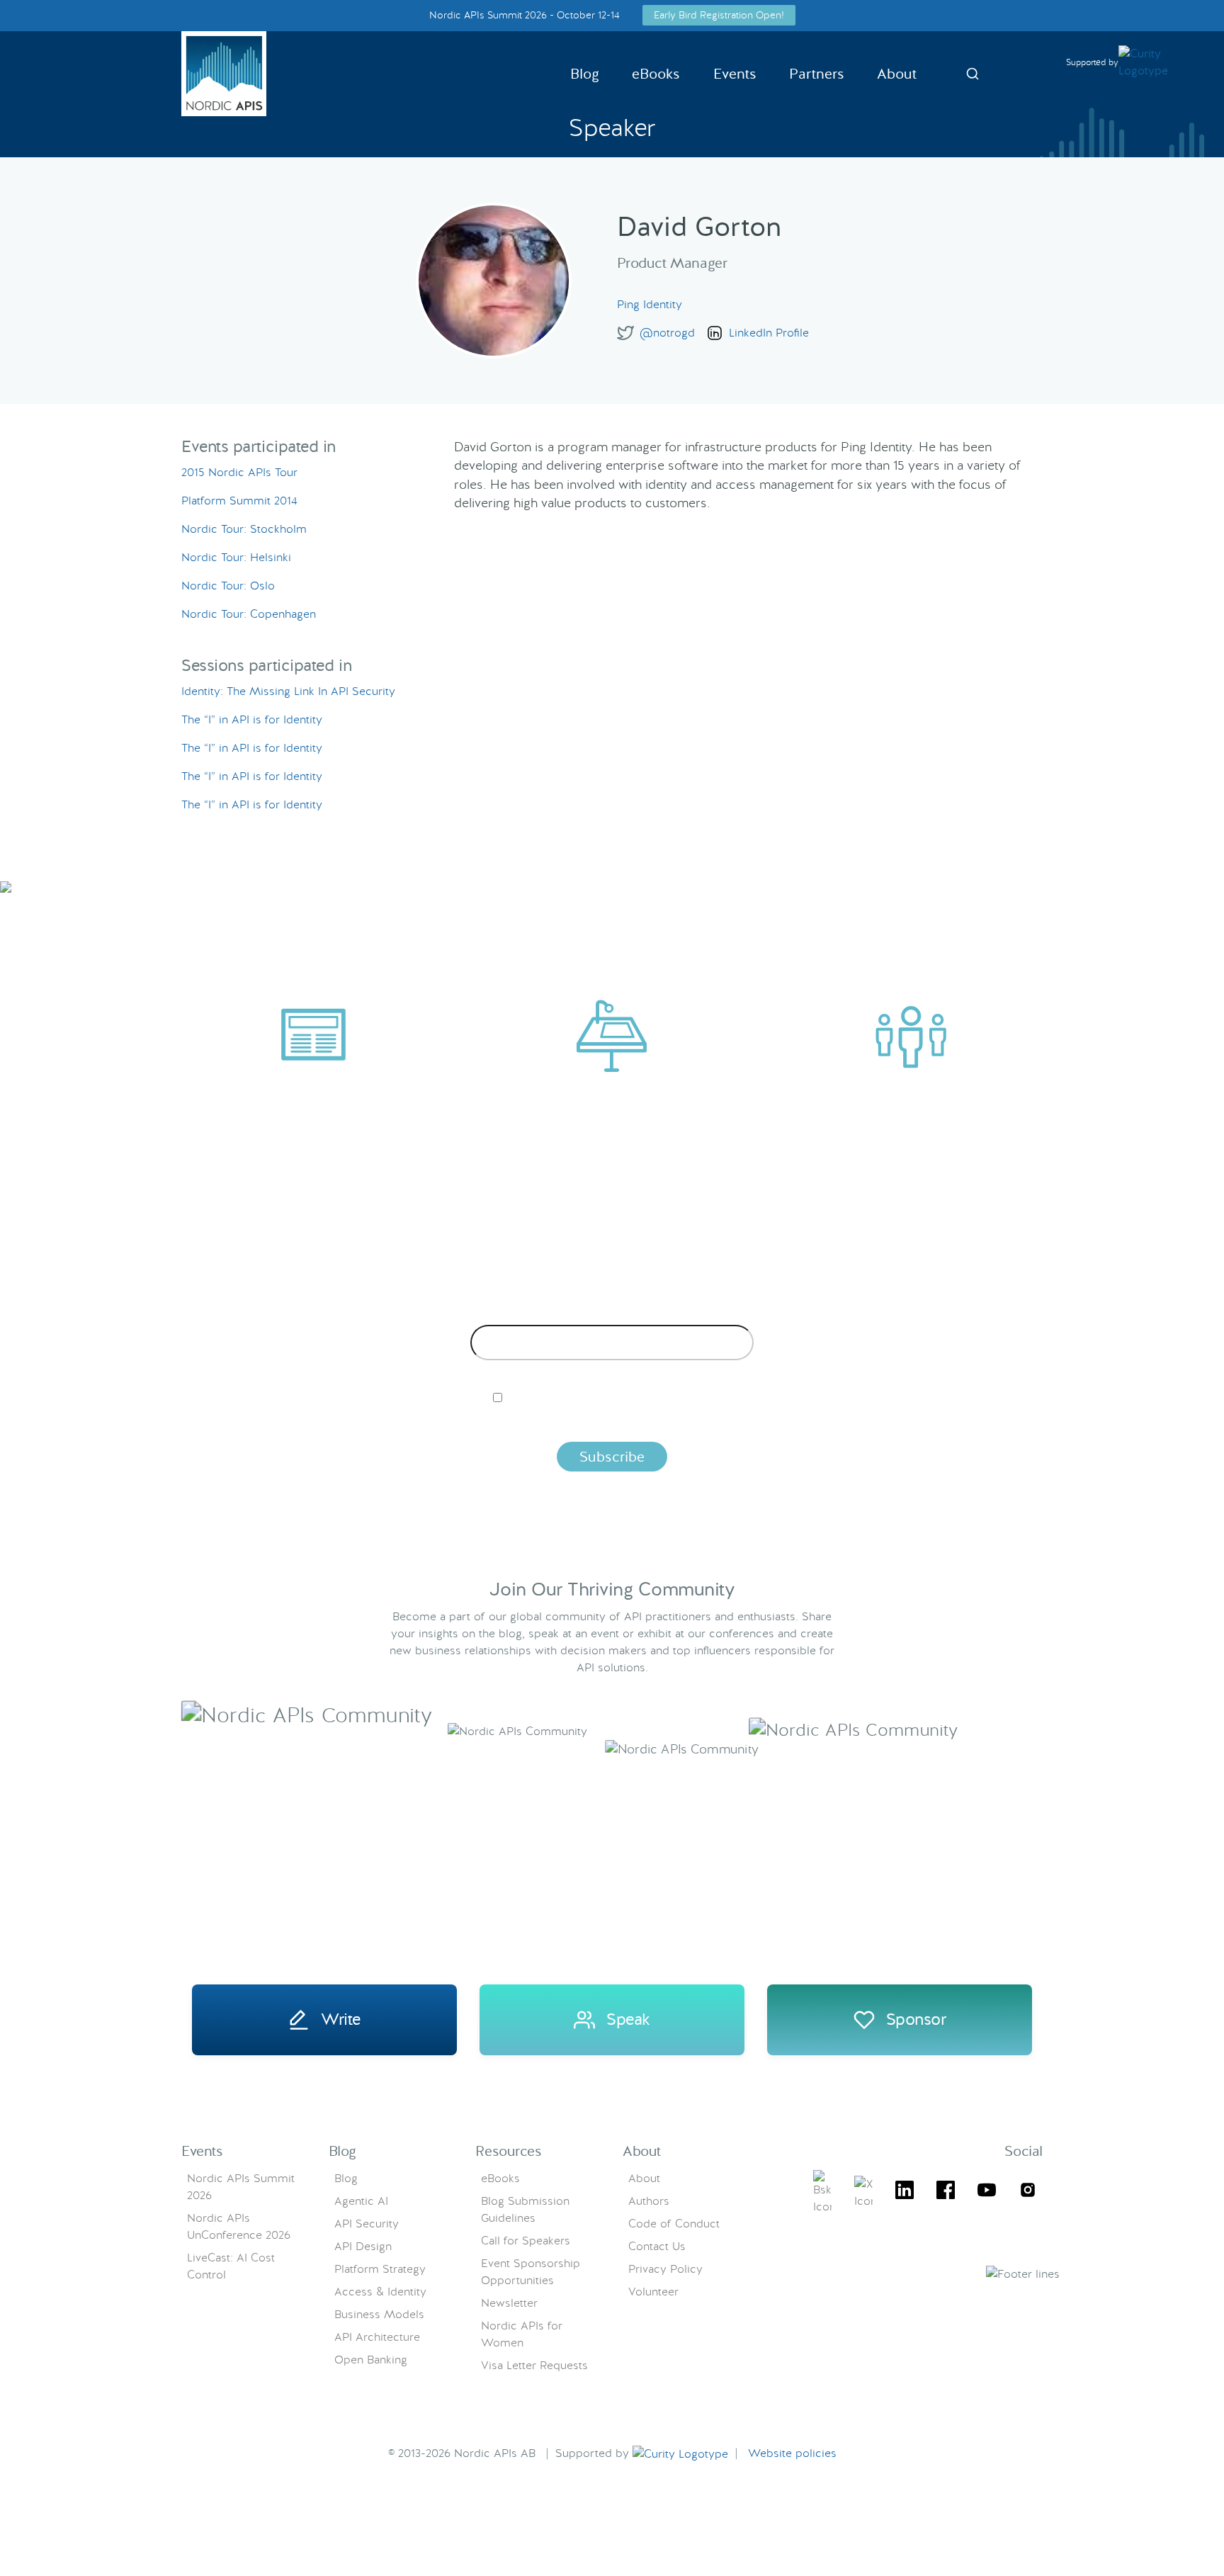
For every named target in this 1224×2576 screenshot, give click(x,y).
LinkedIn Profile (769, 333)
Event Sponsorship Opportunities (531, 2272)
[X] (822, 2193)
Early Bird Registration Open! (719, 15)
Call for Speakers (526, 2241)
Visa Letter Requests (534, 2365)
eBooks (656, 74)
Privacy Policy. (834, 1422)
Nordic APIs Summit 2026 (241, 2187)
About (897, 74)
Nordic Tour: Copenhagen (249, 614)
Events (735, 74)
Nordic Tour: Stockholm (244, 529)
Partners (817, 74)
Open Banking (371, 2360)
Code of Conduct (674, 2224)
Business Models (379, 2314)
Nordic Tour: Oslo (228, 586)
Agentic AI (361, 2201)
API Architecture (377, 2337)
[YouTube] (987, 2192)
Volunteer (653, 2292)
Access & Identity (380, 2292)
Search (973, 74)
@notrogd (667, 333)
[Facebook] (946, 2192)
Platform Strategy (380, 2269)
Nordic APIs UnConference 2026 (239, 2226)
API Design (363, 2246)
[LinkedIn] (905, 2192)
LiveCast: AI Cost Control (231, 2266)
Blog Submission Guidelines (525, 2209)
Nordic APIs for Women (522, 2334)
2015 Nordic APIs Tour (239, 472)
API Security (367, 2224)
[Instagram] (1028, 2192)
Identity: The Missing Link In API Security (288, 691)
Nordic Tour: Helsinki (236, 557)
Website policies (792, 2453)
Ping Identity (650, 304)
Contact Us (657, 2246)
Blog (585, 74)
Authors (649, 2201)
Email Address (612, 1314)
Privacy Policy (665, 2269)
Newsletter (509, 2303)
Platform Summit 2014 (239, 501)
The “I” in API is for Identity (252, 719)
